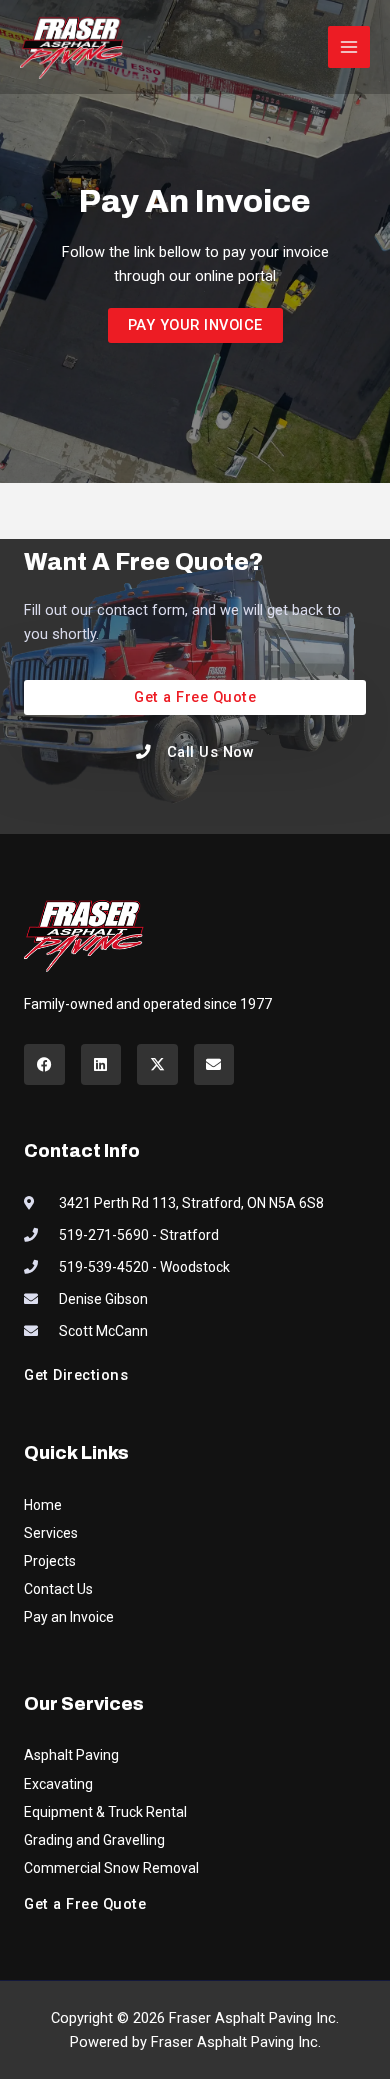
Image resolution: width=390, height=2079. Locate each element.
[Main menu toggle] (349, 47)
